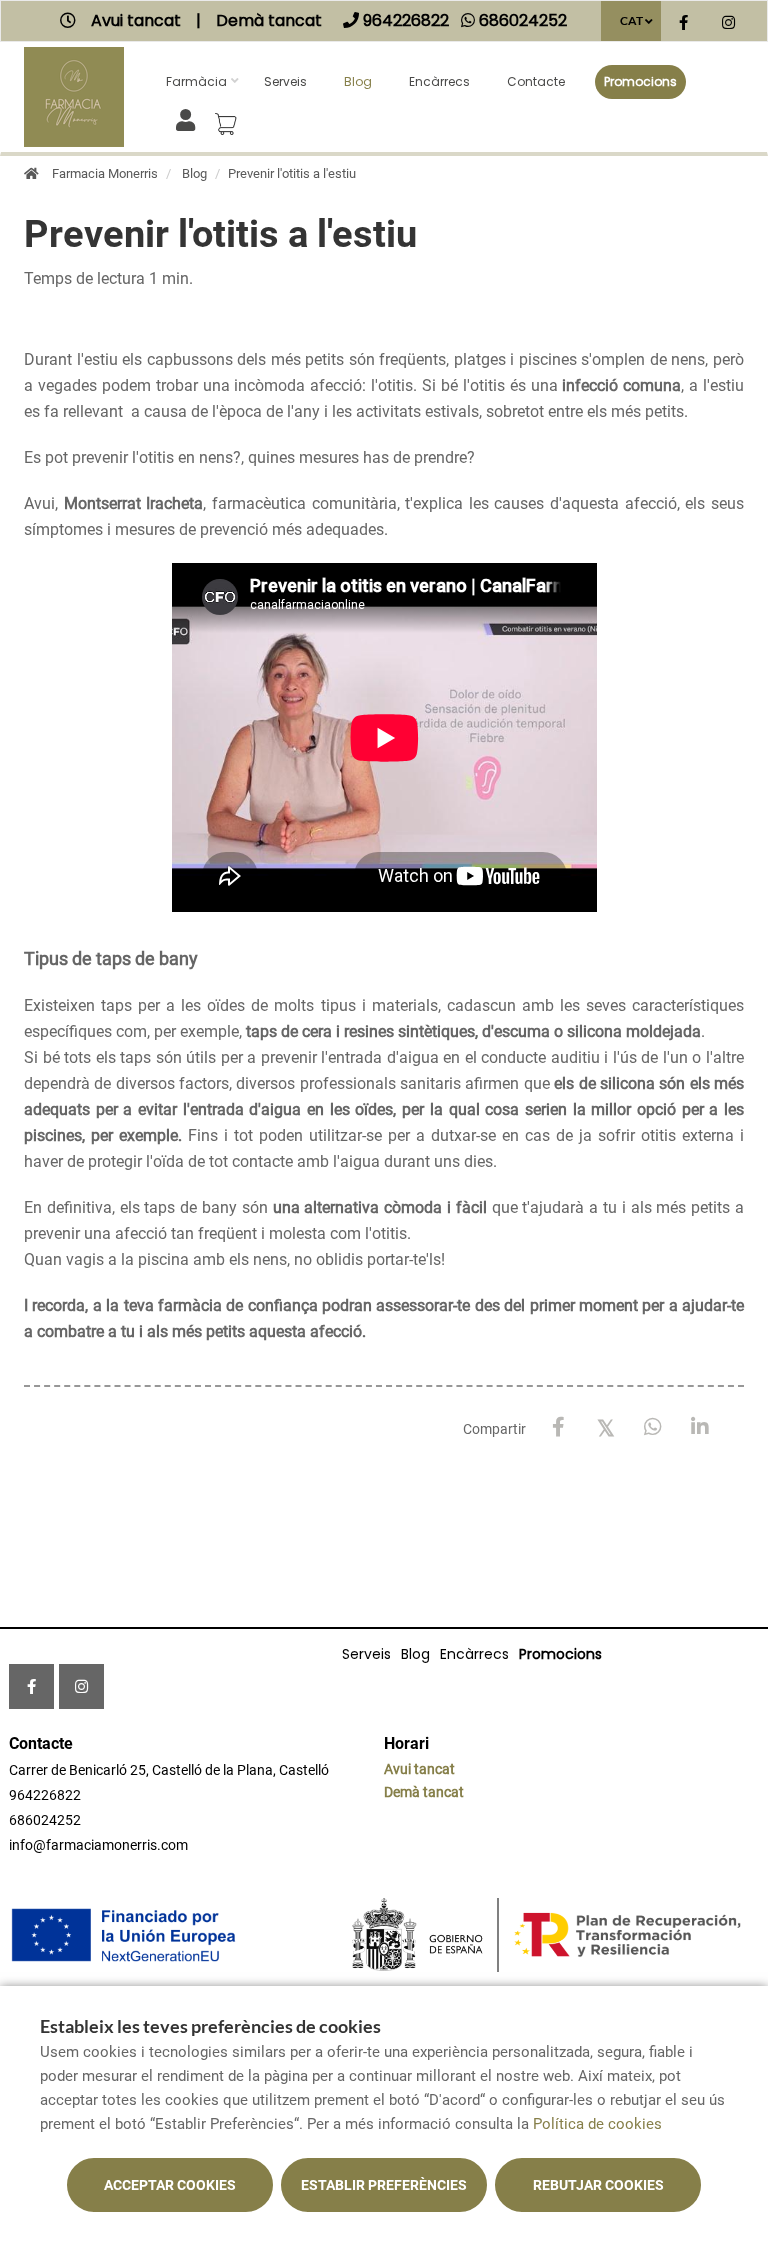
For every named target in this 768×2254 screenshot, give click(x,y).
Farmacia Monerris (105, 173)
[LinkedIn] (699, 1427)
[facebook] (683, 23)
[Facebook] (558, 1427)
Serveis (285, 81)
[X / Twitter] (605, 1426)
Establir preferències (384, 2185)
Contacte (536, 81)
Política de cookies (597, 2124)
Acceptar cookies (170, 2185)
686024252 (45, 1820)
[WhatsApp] (652, 1427)
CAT (631, 20)
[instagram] (728, 23)
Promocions (640, 81)
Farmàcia (196, 81)
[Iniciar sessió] (189, 118)
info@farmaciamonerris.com (98, 1845)
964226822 (45, 1795)
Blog (358, 81)
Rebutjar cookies (598, 2185)
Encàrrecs (439, 81)
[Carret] (229, 118)
